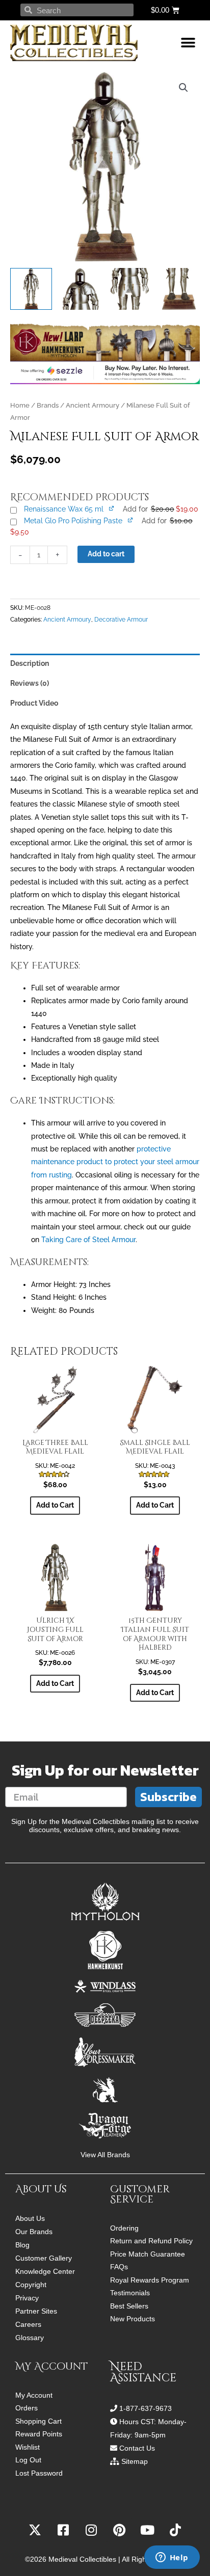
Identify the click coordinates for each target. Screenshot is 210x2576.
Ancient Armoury (93, 405)
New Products (133, 2319)
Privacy (27, 2298)
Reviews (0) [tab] (30, 683)
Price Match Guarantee (148, 2254)
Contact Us (137, 2448)
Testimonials (130, 2293)
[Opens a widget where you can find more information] (172, 2558)
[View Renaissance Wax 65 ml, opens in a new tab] (112, 508)
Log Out (28, 2460)
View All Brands (105, 2155)
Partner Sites (36, 2311)
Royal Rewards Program (150, 2280)
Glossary (30, 2338)
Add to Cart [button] (55, 1505)
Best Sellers (129, 2306)
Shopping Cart (38, 2421)
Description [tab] (30, 663)
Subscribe (168, 1797)
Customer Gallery (44, 2258)
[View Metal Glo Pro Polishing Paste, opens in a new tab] (131, 520)
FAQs (119, 2267)
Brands (48, 405)
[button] (188, 43)
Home (20, 405)
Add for (160, 509)
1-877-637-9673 (146, 2408)
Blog (22, 2245)
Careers (28, 2324)
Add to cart (106, 554)
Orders (27, 2408)
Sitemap (135, 2461)
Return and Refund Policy (151, 2241)
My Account (34, 2395)
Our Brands (34, 2232)
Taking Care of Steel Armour (88, 1240)
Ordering (124, 2228)
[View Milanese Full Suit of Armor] (31, 289)
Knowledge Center (45, 2271)
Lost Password (39, 2473)
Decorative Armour (121, 619)
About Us (30, 2218)
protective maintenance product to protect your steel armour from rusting (115, 1162)
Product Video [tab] (34, 703)
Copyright (31, 2285)
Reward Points (39, 2434)
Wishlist (28, 2447)
